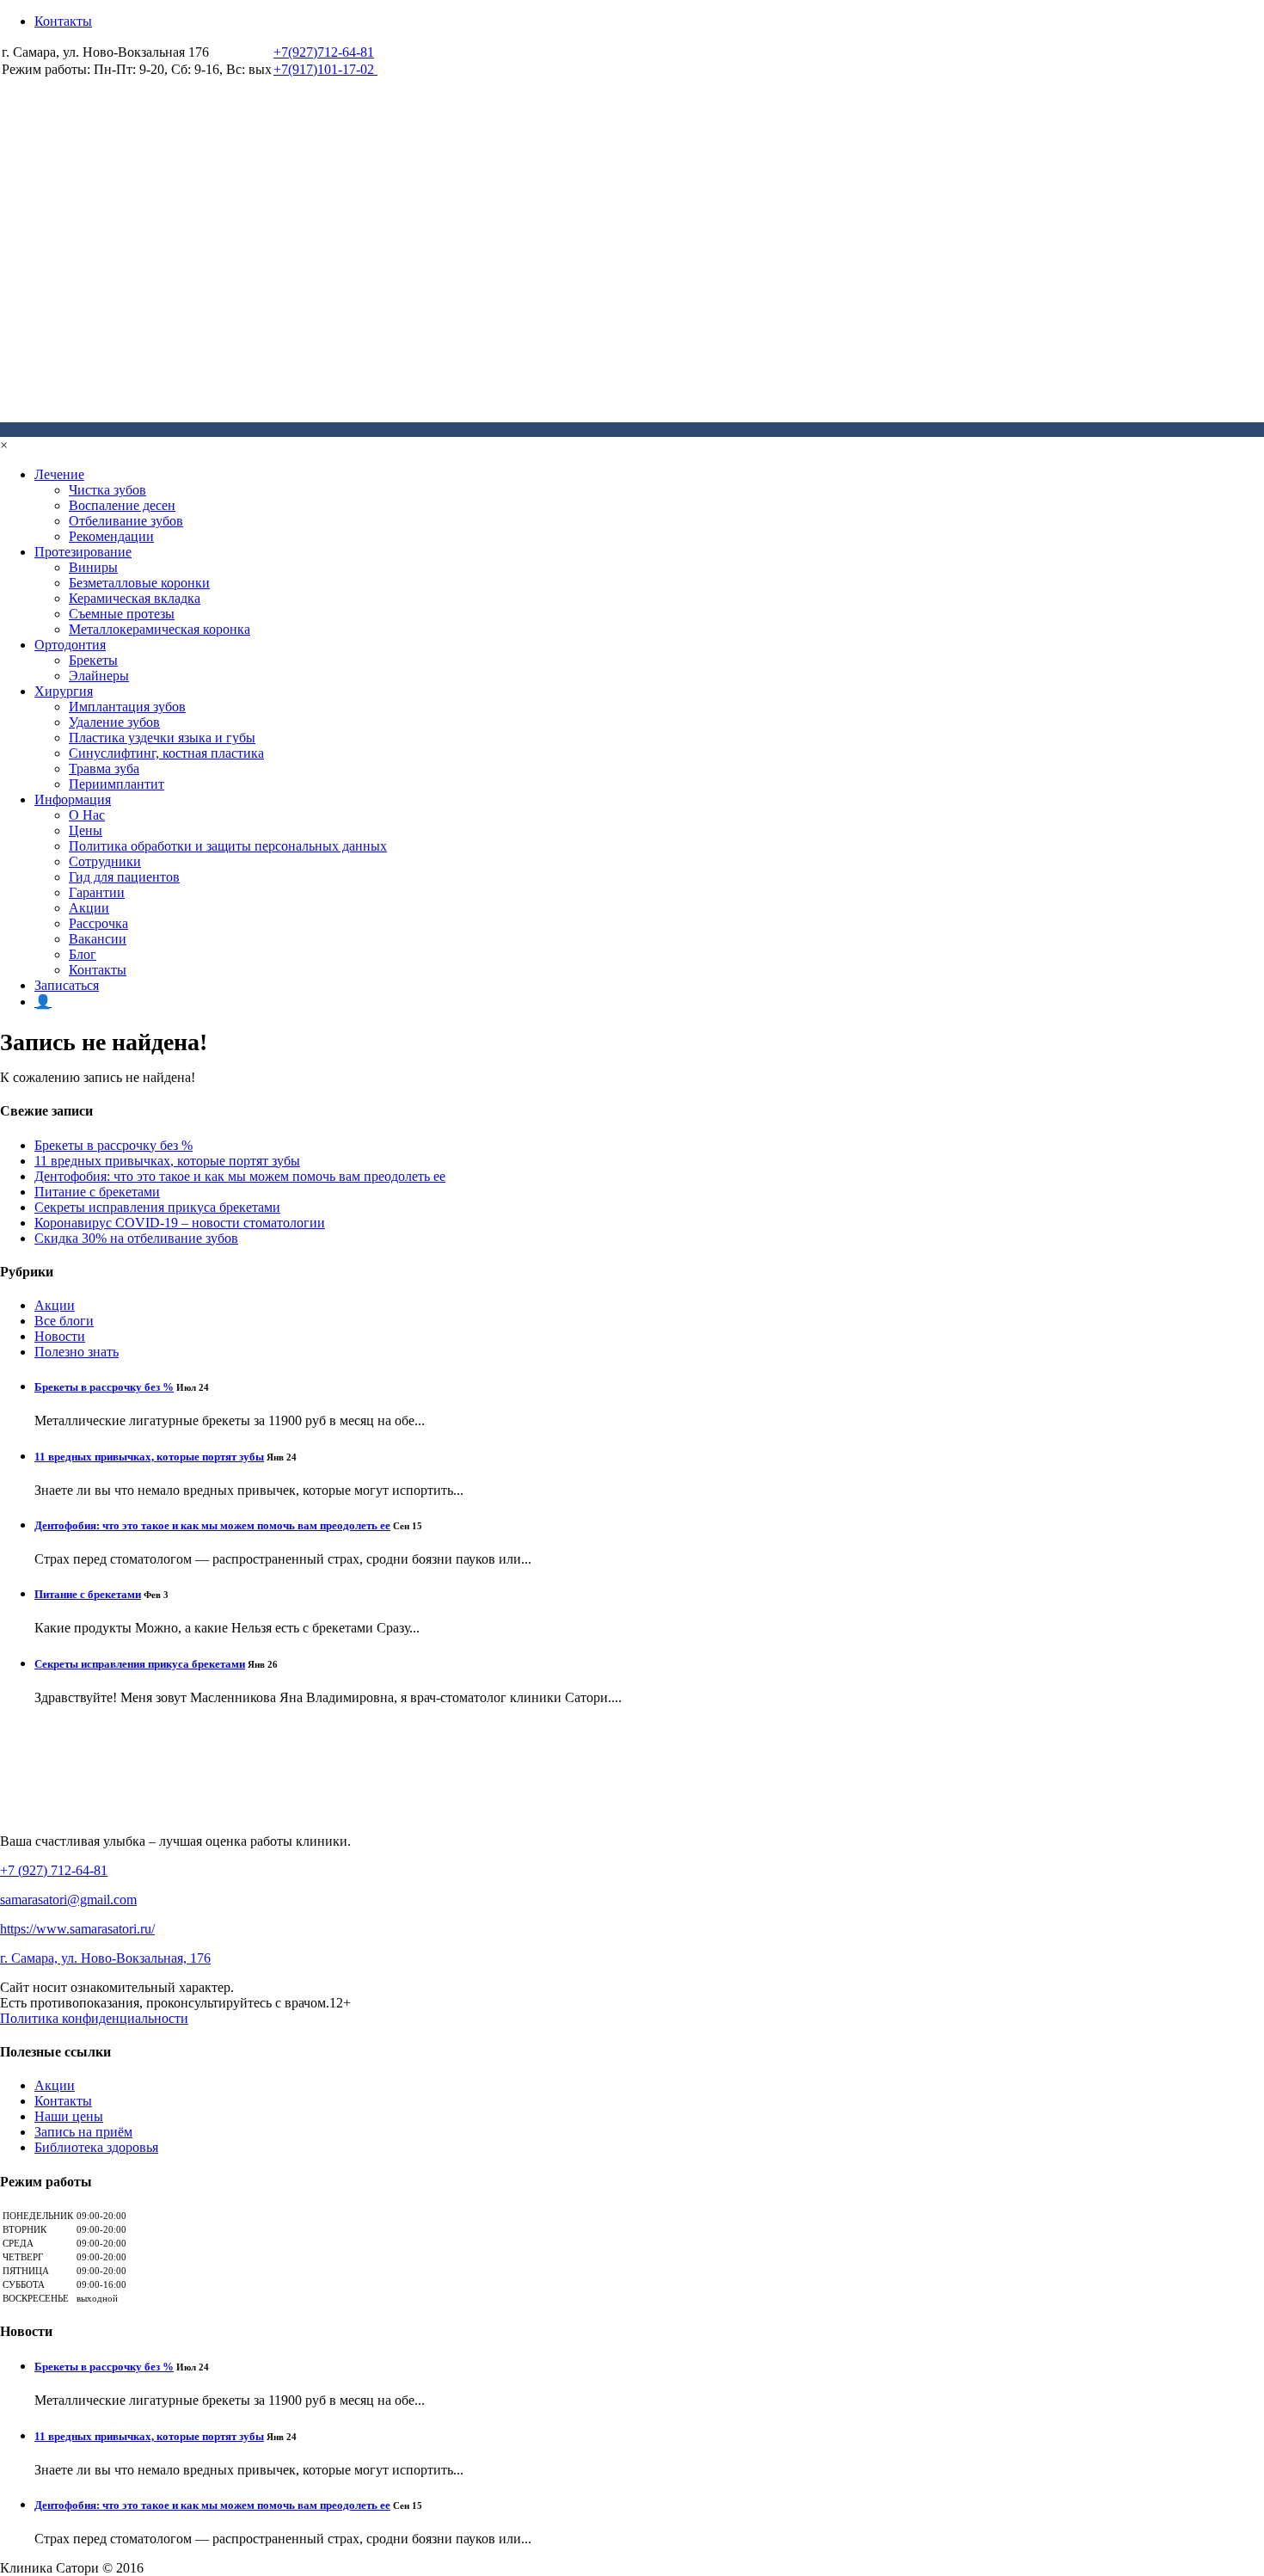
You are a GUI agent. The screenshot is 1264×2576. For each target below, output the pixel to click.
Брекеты (93, 660)
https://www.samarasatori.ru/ (77, 1929)
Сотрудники (105, 861)
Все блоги (64, 1321)
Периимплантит (117, 784)
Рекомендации (111, 536)
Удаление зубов (114, 722)
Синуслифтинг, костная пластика (166, 753)
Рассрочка (98, 923)
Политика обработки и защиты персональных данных (228, 846)
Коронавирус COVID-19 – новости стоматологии (180, 1223)
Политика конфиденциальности (94, 2018)
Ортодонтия (70, 645)
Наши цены (69, 2116)
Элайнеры (99, 676)
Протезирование (83, 552)
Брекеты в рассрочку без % (114, 1145)
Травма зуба (104, 768)
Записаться (67, 985)
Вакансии (98, 939)
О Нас (87, 815)
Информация (73, 799)
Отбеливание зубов (126, 521)
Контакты (63, 21)
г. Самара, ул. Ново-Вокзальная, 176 (105, 1958)
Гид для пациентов (124, 877)
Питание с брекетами (97, 1192)
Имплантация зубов (127, 707)
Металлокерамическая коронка (160, 629)
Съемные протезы (122, 614)
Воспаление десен (122, 505)
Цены (86, 830)
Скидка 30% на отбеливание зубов (136, 1238)
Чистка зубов (107, 490)
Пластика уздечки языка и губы (162, 738)
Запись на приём (83, 2132)
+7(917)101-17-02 (325, 69)
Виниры (93, 567)
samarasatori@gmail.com (68, 1900)
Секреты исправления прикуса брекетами (157, 1207)
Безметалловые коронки (139, 583)
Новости (60, 1336)
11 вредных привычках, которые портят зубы (167, 1161)
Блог (83, 954)
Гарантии (97, 892)
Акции (89, 908)
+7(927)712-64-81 (324, 52)
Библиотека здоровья (96, 2147)
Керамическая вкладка (135, 598)
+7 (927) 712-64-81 (54, 1870)
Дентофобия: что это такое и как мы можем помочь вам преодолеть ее (240, 1176)
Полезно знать (77, 1352)
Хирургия (64, 691)
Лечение (59, 474)
